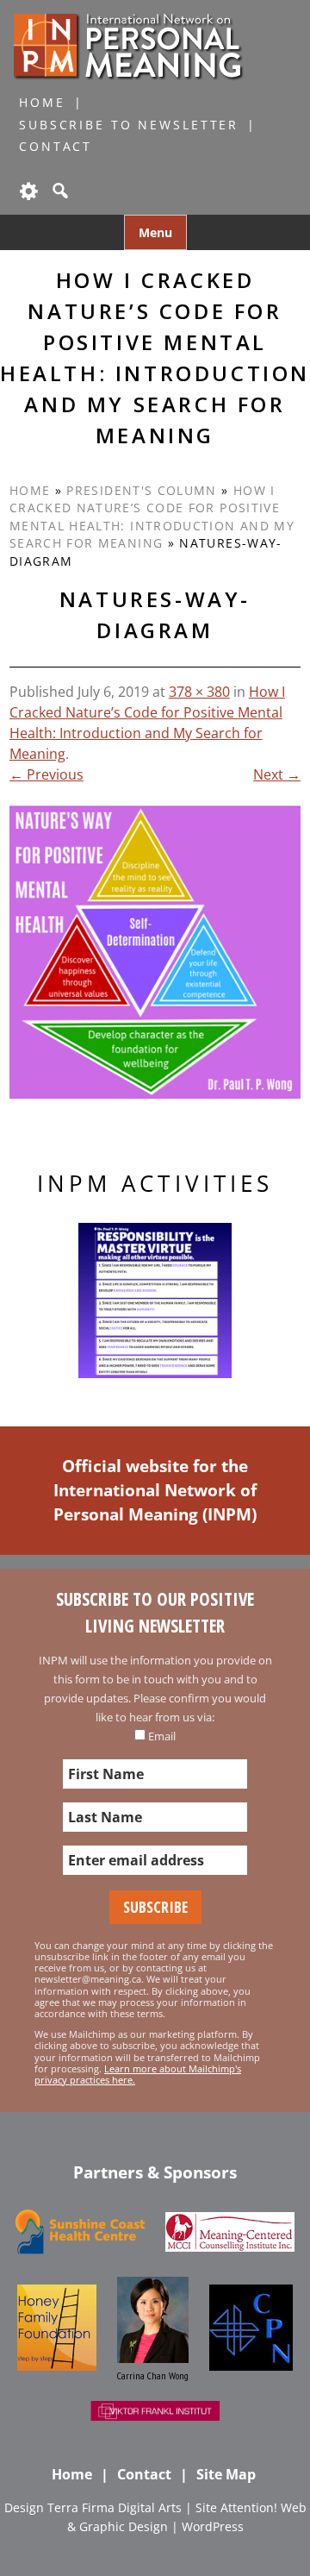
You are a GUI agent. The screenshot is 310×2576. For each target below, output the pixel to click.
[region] (155, 1301)
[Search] (59, 191)
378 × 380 (199, 692)
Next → (277, 774)
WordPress (213, 2526)
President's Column (141, 490)
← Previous (46, 774)
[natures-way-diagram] (155, 952)
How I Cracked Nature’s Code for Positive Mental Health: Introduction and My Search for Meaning (152, 517)
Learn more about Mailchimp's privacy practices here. (138, 2074)
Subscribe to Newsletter (129, 125)
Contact (56, 146)
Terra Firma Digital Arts (115, 2507)
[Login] (28, 191)
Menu (155, 232)
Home (42, 102)
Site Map (226, 2474)
